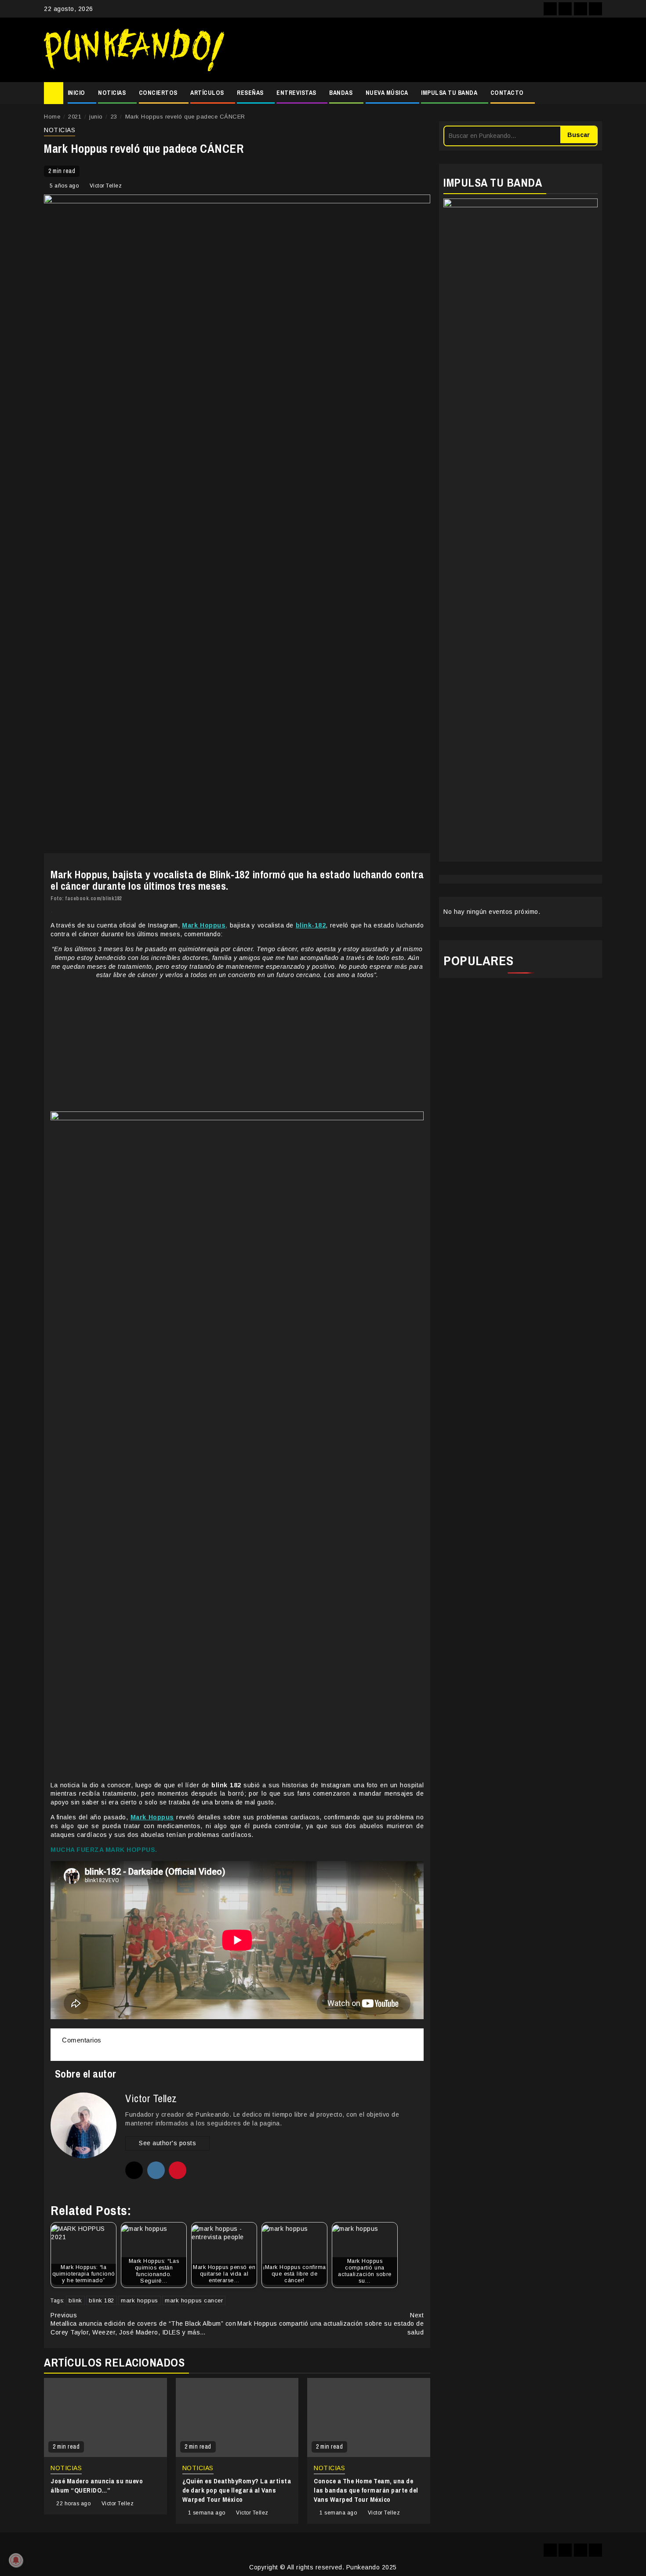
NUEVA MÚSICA (387, 93)
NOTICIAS (112, 93)
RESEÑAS (250, 93)
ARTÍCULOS (207, 93)
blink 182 (102, 2300)
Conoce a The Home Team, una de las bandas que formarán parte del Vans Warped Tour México (366, 2490)
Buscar (579, 135)
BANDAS (341, 93)
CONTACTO (507, 93)
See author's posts (167, 2143)
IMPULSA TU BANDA (449, 93)
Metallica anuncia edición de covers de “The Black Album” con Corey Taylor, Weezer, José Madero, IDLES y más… (143, 2324)
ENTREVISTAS (296, 93)
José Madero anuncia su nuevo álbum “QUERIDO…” (97, 2486)
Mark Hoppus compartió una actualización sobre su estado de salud (330, 2324)
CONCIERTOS (158, 93)
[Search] (596, 93)
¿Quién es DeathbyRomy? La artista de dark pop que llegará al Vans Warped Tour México (237, 2490)
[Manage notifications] (16, 2560)
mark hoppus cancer (194, 2300)
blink (75, 2300)
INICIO (76, 93)
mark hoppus (140, 2300)
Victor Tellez (106, 186)
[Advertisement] (417, 50)
